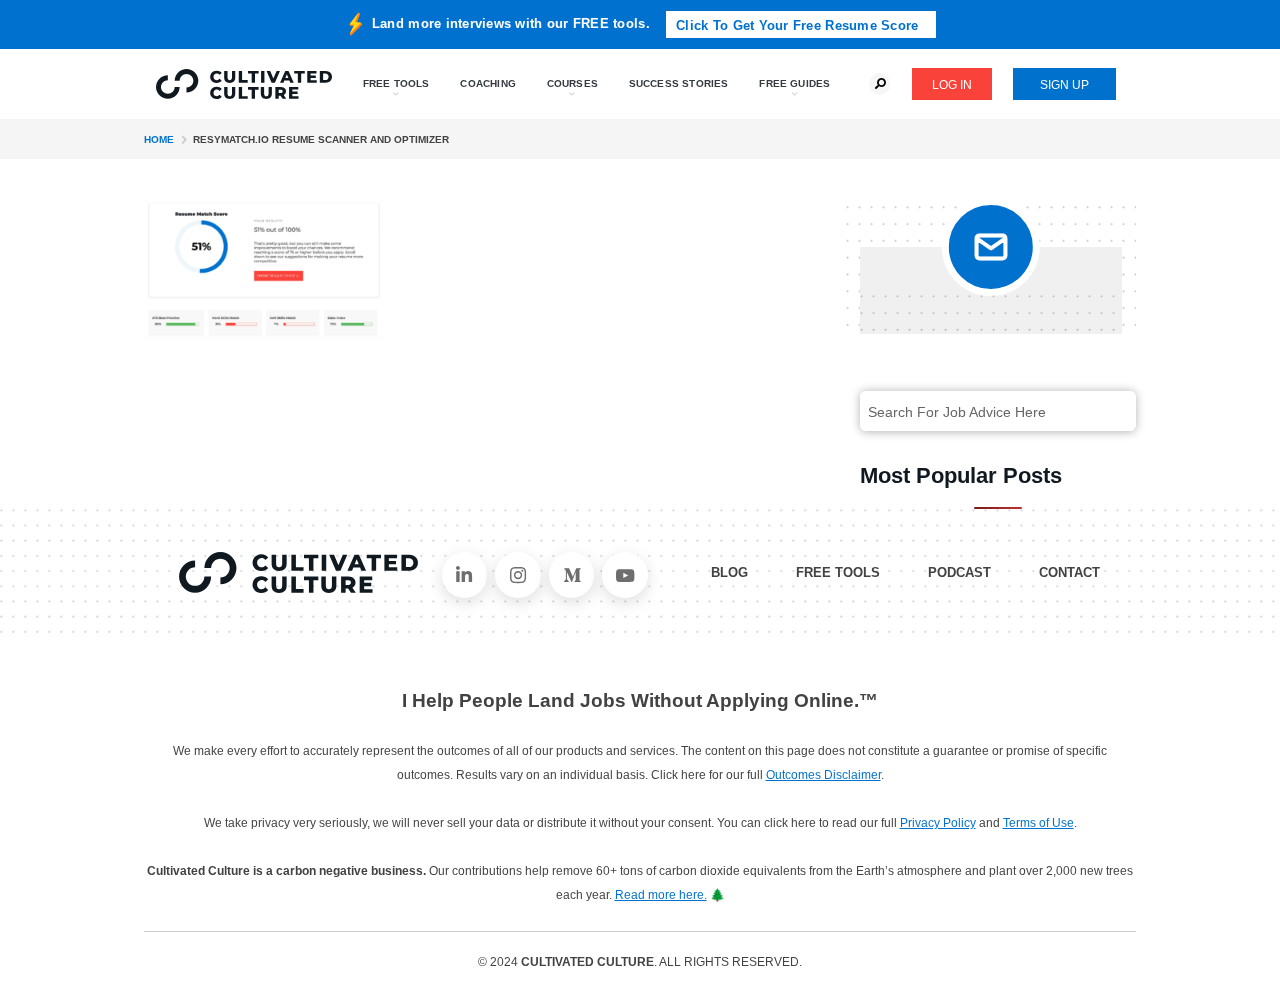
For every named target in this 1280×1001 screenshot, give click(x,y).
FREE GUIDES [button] (794, 83)
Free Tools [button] (396, 83)
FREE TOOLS (838, 572)
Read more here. (661, 895)
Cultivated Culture (298, 573)
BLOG (729, 572)
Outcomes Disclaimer (823, 775)
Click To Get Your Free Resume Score (797, 25)
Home (159, 139)
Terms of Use (1038, 823)
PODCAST (959, 572)
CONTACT (1069, 572)
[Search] (1105, 412)
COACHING (488, 83)
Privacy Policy (938, 823)
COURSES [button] (572, 83)
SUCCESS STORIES (679, 83)
